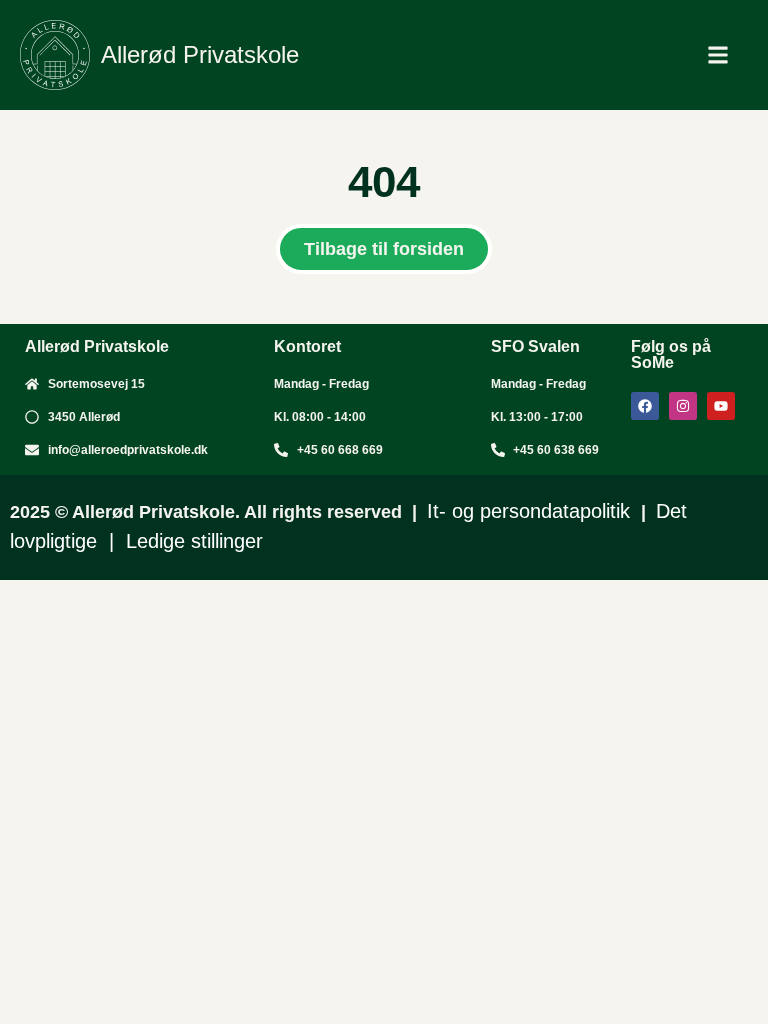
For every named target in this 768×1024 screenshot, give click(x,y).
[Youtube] (721, 406)
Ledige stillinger (194, 541)
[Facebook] (645, 406)
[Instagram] (683, 406)
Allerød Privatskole (200, 54)
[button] (717, 55)
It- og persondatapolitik (531, 511)
